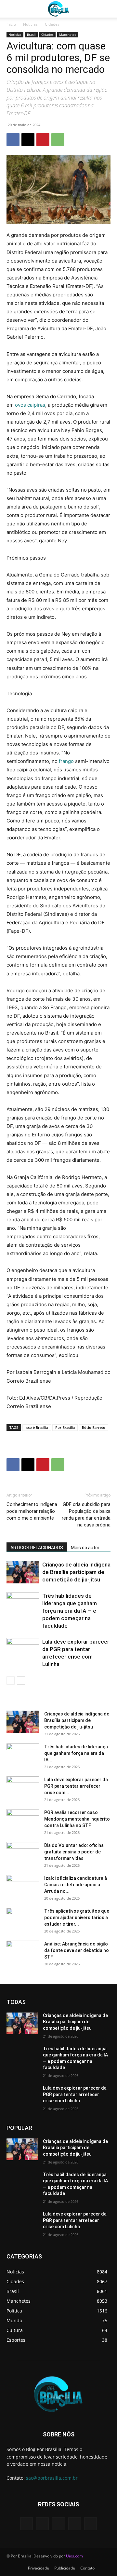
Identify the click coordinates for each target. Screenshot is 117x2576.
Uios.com (74, 2556)
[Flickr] (58, 2524)
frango (66, 761)
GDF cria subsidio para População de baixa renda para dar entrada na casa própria (86, 1515)
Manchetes (68, 34)
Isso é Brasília (37, 1427)
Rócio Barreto (94, 1427)
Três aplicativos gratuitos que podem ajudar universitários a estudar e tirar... (77, 1918)
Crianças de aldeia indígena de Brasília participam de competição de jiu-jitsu (76, 1572)
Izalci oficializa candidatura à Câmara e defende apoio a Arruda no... (76, 1885)
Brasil (31, 34)
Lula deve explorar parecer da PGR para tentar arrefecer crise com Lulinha (75, 2094)
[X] (28, 140)
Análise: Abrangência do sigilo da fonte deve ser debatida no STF (77, 1950)
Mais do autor (85, 1548)
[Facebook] (13, 140)
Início (11, 24)
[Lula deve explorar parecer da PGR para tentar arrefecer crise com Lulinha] (23, 1649)
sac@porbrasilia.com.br (52, 2478)
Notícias (30, 24)
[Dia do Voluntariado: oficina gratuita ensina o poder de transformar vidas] (23, 1853)
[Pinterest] (43, 140)
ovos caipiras (29, 405)
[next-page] (21, 1681)
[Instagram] (75, 2524)
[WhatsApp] (58, 140)
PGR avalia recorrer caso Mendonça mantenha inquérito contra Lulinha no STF (77, 1819)
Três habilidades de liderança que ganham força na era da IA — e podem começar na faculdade (70, 1611)
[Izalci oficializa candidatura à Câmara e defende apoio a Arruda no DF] (23, 1886)
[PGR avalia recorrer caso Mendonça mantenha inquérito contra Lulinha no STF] (23, 1821)
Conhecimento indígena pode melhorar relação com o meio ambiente (32, 1511)
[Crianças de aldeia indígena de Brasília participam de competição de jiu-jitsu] (23, 1572)
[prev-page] (11, 1681)
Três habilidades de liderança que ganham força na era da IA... (76, 1753)
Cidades (52, 24)
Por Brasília (65, 1427)
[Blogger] (26, 2524)
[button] (11, 9)
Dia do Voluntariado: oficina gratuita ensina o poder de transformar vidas (74, 1852)
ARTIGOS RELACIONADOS (37, 1548)
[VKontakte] (91, 2524)
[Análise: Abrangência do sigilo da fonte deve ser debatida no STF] (23, 1952)
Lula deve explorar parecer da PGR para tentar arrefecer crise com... (76, 1786)
